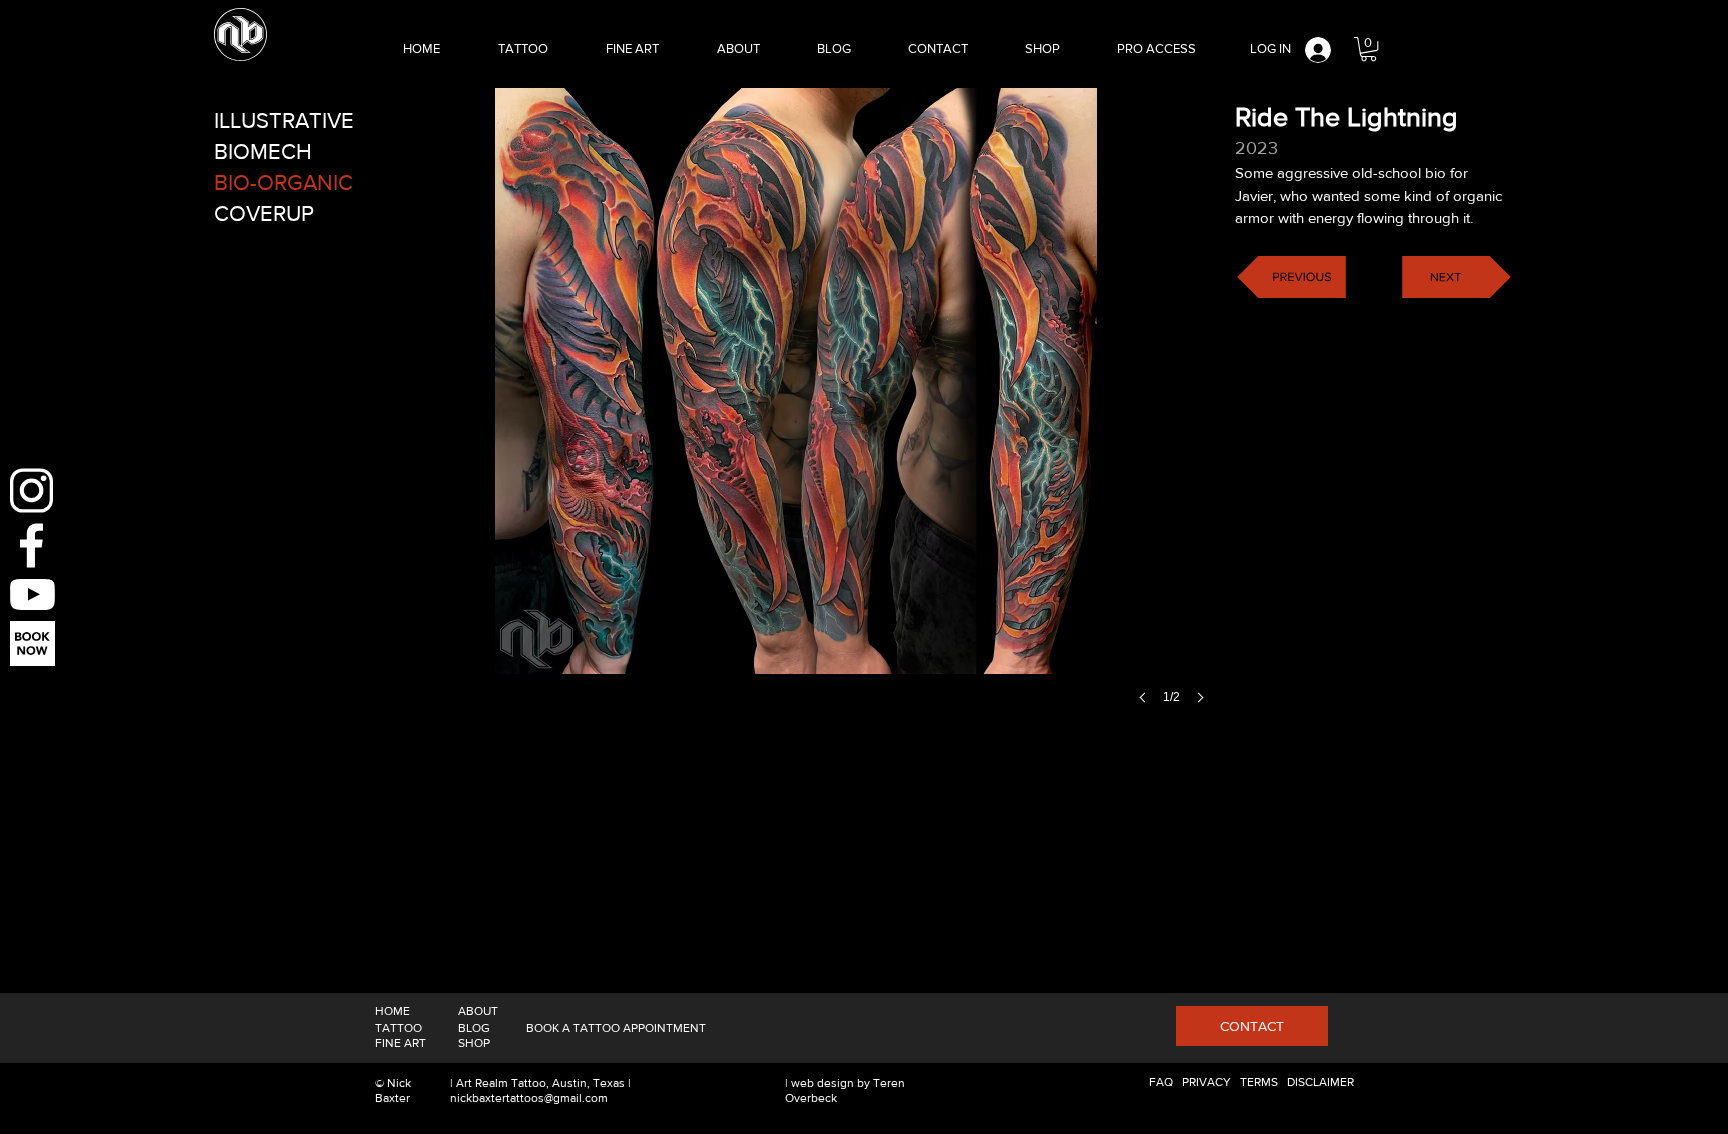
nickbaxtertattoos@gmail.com (529, 1098)
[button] (1368, 49)
